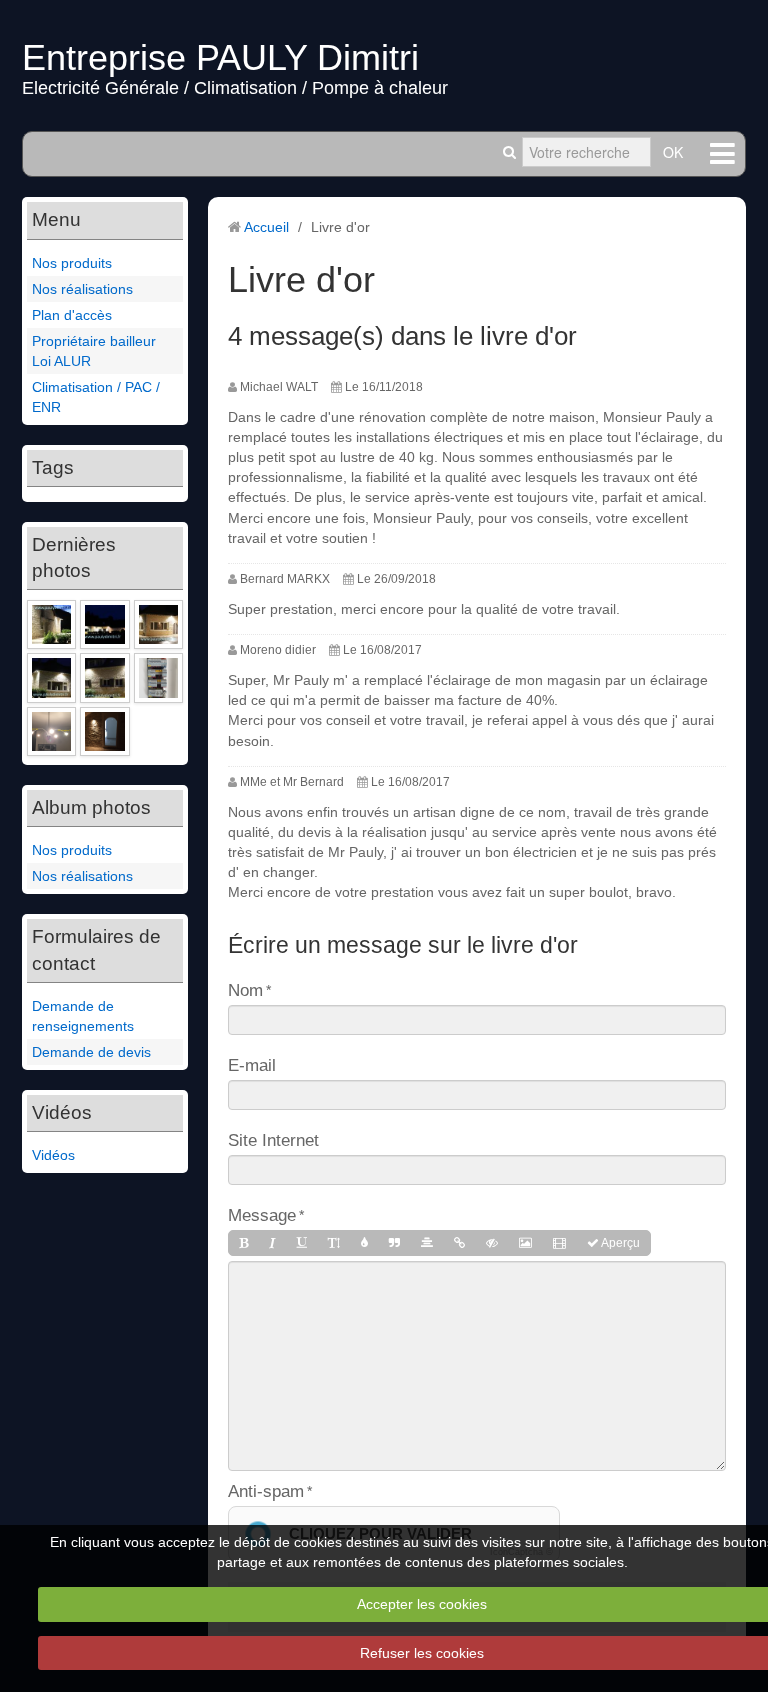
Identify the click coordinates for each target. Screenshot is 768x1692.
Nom (245, 990)
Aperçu (619, 1243)
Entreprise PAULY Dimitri (220, 57)
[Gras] (243, 1243)
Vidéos (53, 1155)
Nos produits (72, 263)
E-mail (252, 1065)
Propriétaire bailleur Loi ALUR (94, 351)
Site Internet (273, 1140)
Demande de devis (91, 1052)
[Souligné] (302, 1243)
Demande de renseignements (83, 1016)
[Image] (525, 1243)
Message (262, 1215)
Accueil (266, 227)
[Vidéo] (559, 1243)
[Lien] (459, 1243)
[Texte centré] (427, 1243)
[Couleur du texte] (364, 1243)
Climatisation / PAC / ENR (96, 397)
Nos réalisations (82, 289)
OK (673, 152)
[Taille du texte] (334, 1243)
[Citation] (394, 1243)
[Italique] (272, 1243)
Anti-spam (266, 1491)
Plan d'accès (72, 315)
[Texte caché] (492, 1243)
